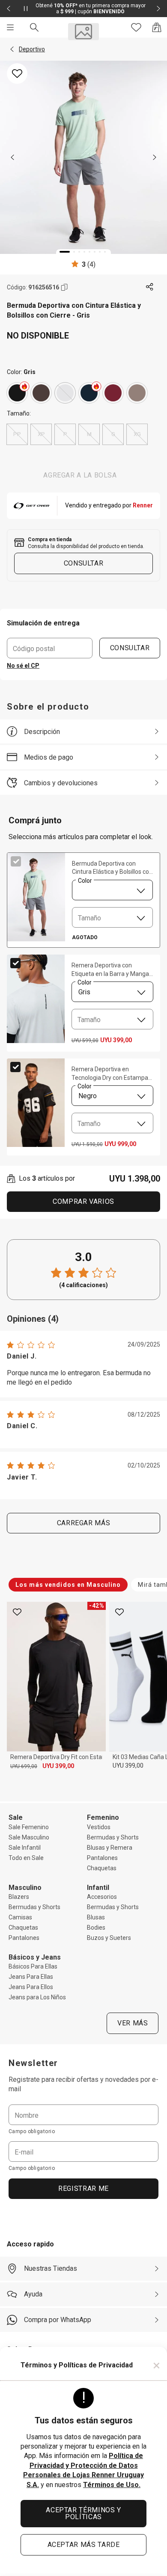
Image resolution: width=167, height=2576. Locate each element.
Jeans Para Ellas (31, 1977)
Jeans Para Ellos (31, 1987)
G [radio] (113, 434)
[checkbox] (16, 861)
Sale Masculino (29, 1837)
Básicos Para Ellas (33, 1966)
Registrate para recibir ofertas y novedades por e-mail (83, 2084)
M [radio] (89, 434)
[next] (155, 157)
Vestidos (99, 1827)
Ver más (133, 2023)
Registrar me (83, 2188)
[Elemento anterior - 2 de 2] (9, 9)
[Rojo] (113, 393)
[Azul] (89, 393)
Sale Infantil (25, 1848)
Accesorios (102, 1897)
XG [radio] (137, 434)
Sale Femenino (29, 1827)
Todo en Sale (26, 1858)
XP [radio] (41, 434)
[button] (12, 49)
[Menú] (10, 27)
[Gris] (65, 393)
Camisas (20, 1917)
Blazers (19, 1897)
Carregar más (84, 1523)
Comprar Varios (83, 1201)
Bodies (96, 1928)
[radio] (17, 393)
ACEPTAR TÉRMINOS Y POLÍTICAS (83, 2513)
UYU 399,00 (58, 1766)
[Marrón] (41, 393)
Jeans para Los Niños (37, 1997)
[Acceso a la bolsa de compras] (157, 27)
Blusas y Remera (110, 1848)
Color (85, 880)
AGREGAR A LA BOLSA (80, 475)
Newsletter (33, 2063)
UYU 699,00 (24, 1766)
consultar (84, 563)
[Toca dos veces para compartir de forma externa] (150, 287)
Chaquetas (102, 1868)
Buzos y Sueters (109, 1938)
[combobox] (112, 890)
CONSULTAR (130, 648)
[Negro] (17, 393)
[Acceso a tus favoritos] (136, 27)
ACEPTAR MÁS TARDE (84, 2545)
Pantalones (102, 1858)
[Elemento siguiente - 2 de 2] (158, 9)
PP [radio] (17, 434)
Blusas (96, 1917)
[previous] (12, 157)
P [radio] (65, 434)
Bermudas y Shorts (113, 1837)
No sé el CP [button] (23, 666)
